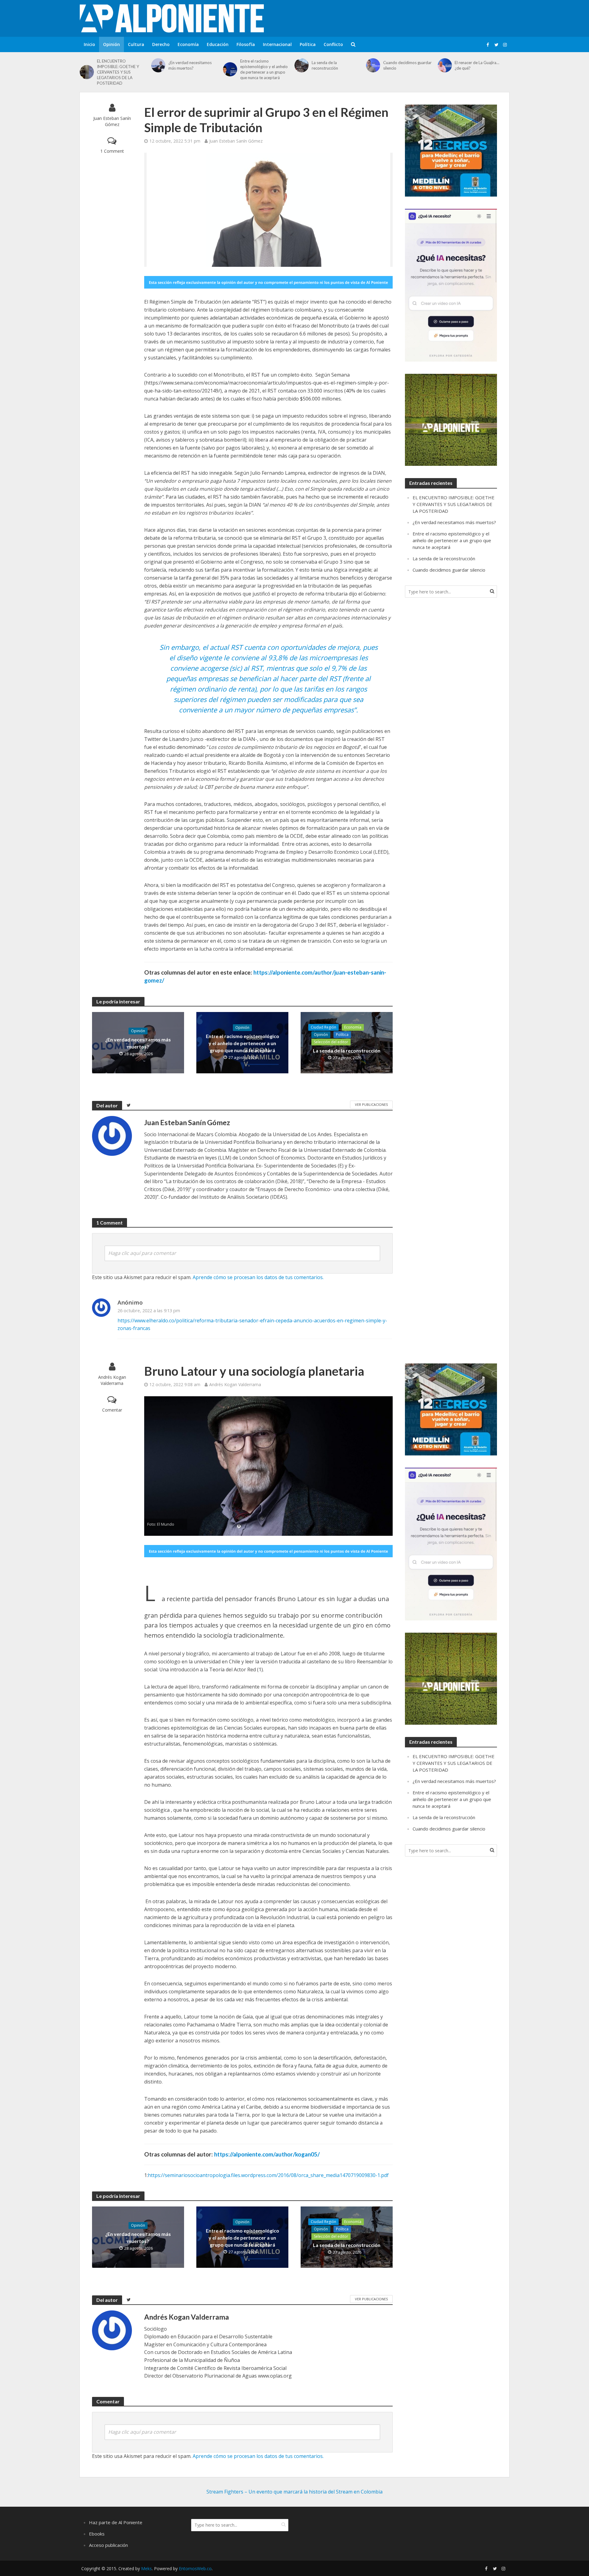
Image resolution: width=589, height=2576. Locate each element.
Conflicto (333, 44)
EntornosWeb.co (195, 2568)
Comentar (112, 1410)
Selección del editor (331, 1042)
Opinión (112, 44)
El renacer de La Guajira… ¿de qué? (477, 65)
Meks (146, 2568)
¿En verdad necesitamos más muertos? (190, 65)
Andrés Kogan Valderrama (112, 1380)
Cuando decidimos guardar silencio (407, 65)
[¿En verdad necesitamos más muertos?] (158, 65)
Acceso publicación (108, 2545)
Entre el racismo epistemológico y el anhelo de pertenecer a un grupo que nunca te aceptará (264, 69)
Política (308, 44)
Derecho (161, 44)
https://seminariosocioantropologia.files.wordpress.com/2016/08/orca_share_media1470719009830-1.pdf (268, 2175)
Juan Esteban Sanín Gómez (112, 121)
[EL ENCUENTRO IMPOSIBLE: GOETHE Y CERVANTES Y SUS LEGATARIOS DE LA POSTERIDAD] (87, 72)
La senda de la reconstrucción (325, 65)
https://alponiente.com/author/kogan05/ (267, 2154)
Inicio (89, 44)
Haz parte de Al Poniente (116, 2522)
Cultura (136, 44)
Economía (188, 44)
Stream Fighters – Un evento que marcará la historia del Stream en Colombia (294, 2492)
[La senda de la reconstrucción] (302, 65)
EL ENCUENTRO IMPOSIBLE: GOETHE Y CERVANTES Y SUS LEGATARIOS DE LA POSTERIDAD (118, 72)
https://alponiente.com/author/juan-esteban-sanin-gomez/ (265, 976)
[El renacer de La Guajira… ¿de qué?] (445, 65)
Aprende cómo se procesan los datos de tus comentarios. (258, 1277)
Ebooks (97, 2534)
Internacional (277, 44)
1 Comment (112, 151)
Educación (218, 44)
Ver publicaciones (371, 1104)
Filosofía (246, 44)
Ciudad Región (323, 1027)
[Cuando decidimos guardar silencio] (373, 65)
